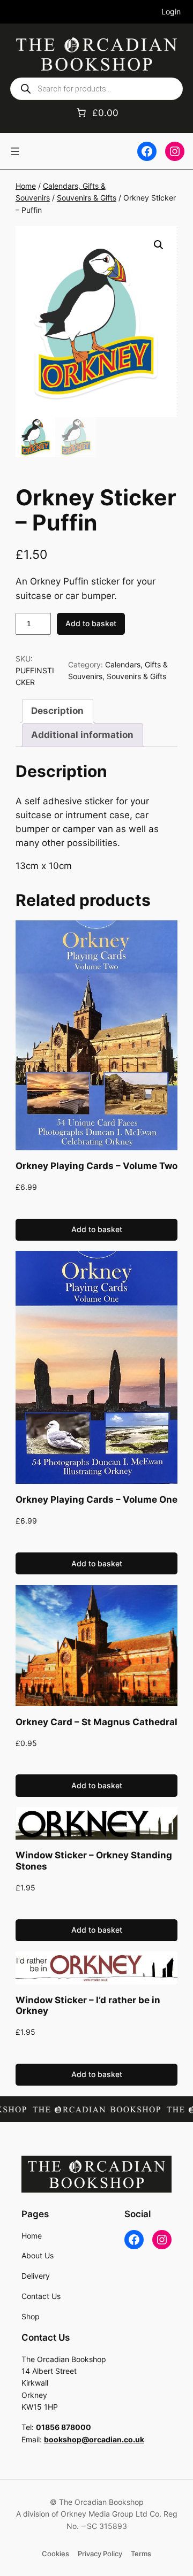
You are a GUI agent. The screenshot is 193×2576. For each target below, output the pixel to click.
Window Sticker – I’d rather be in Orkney (88, 2005)
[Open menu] (15, 151)
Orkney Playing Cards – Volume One (96, 1500)
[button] (159, 245)
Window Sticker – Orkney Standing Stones (94, 1860)
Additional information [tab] (82, 735)
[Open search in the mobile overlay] (96, 89)
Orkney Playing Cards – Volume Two (96, 1166)
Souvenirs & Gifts (87, 198)
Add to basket (91, 623)
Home (26, 186)
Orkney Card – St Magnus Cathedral (96, 1722)
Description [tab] (57, 711)
